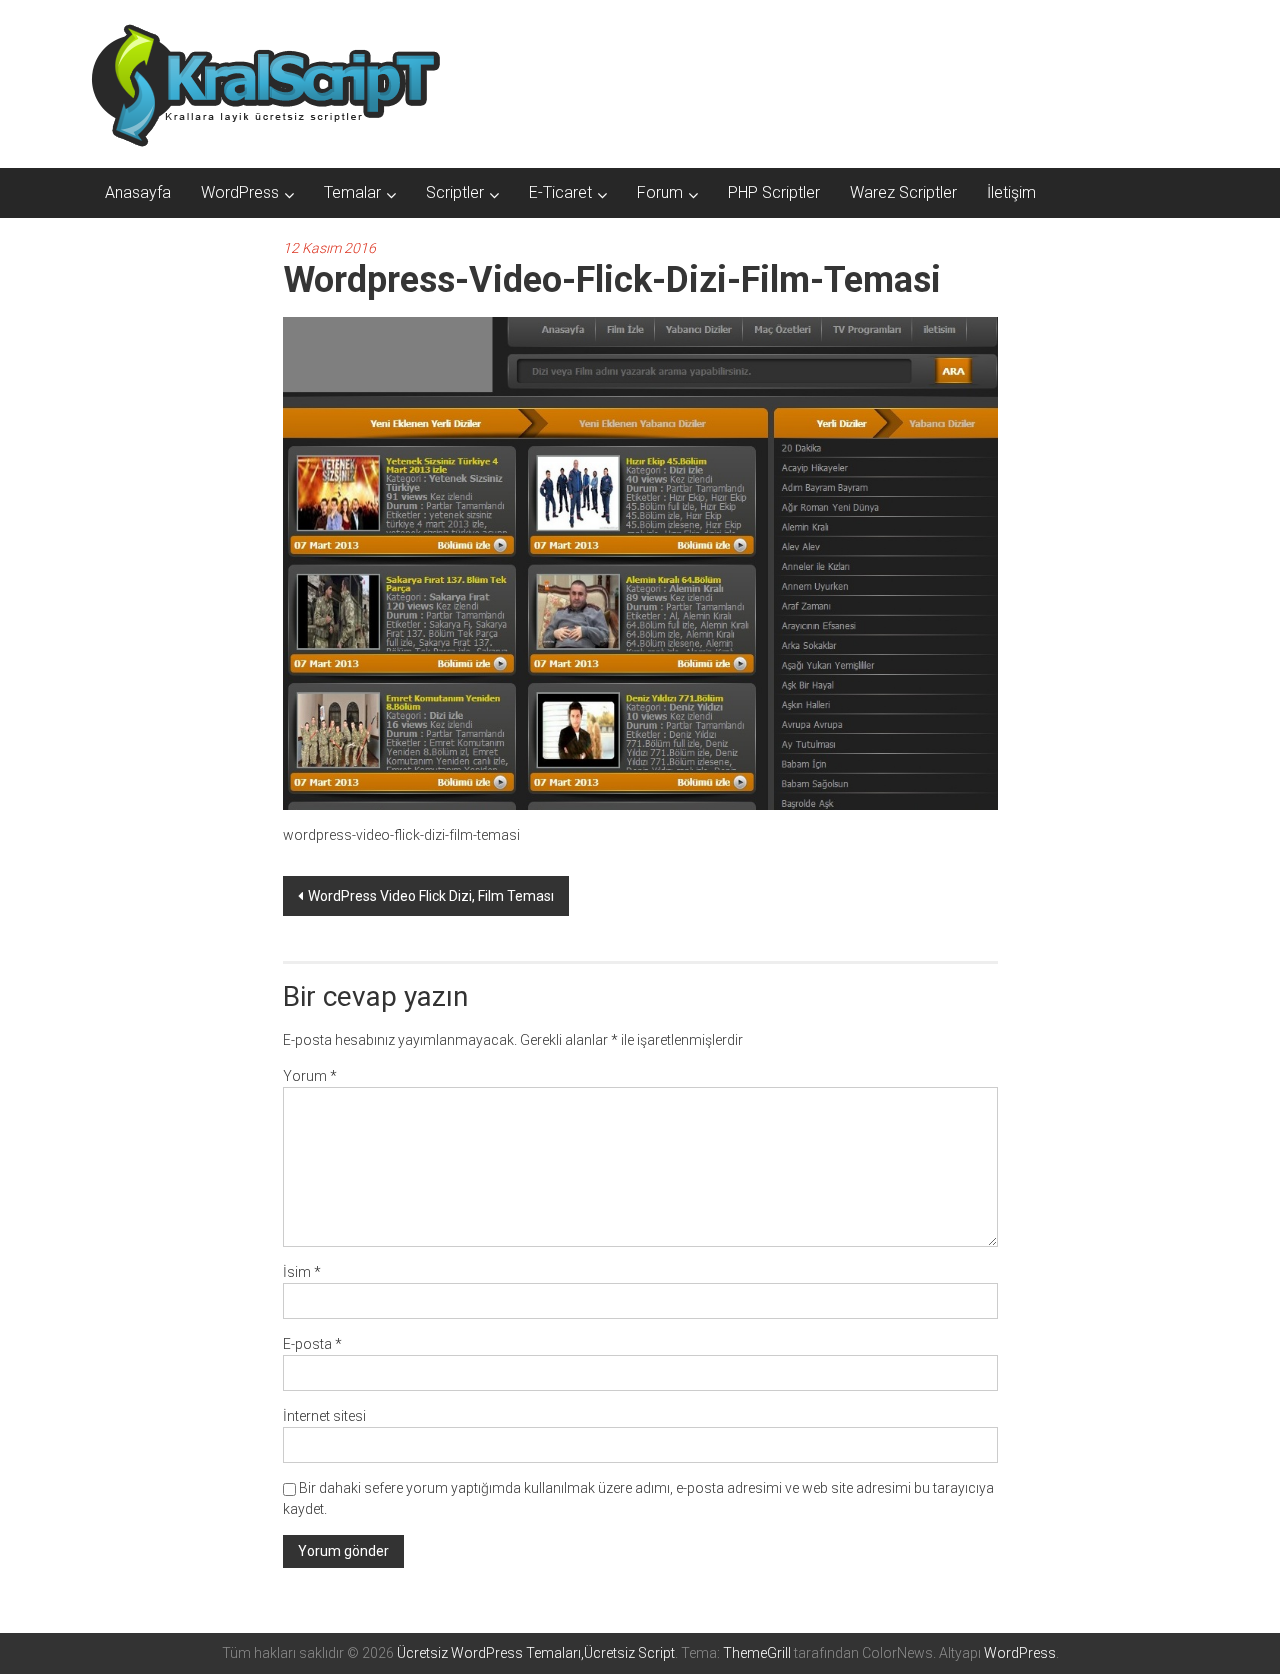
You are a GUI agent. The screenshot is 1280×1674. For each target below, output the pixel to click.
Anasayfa (138, 192)
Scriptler (455, 192)
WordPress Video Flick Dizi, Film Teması (431, 896)
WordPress (240, 192)
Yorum (310, 1076)
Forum (660, 192)
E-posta (312, 1344)
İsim (302, 1272)
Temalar (352, 192)
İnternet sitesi (324, 1416)
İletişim (1011, 192)
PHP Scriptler (774, 192)
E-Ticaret (560, 192)
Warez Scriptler (903, 192)
